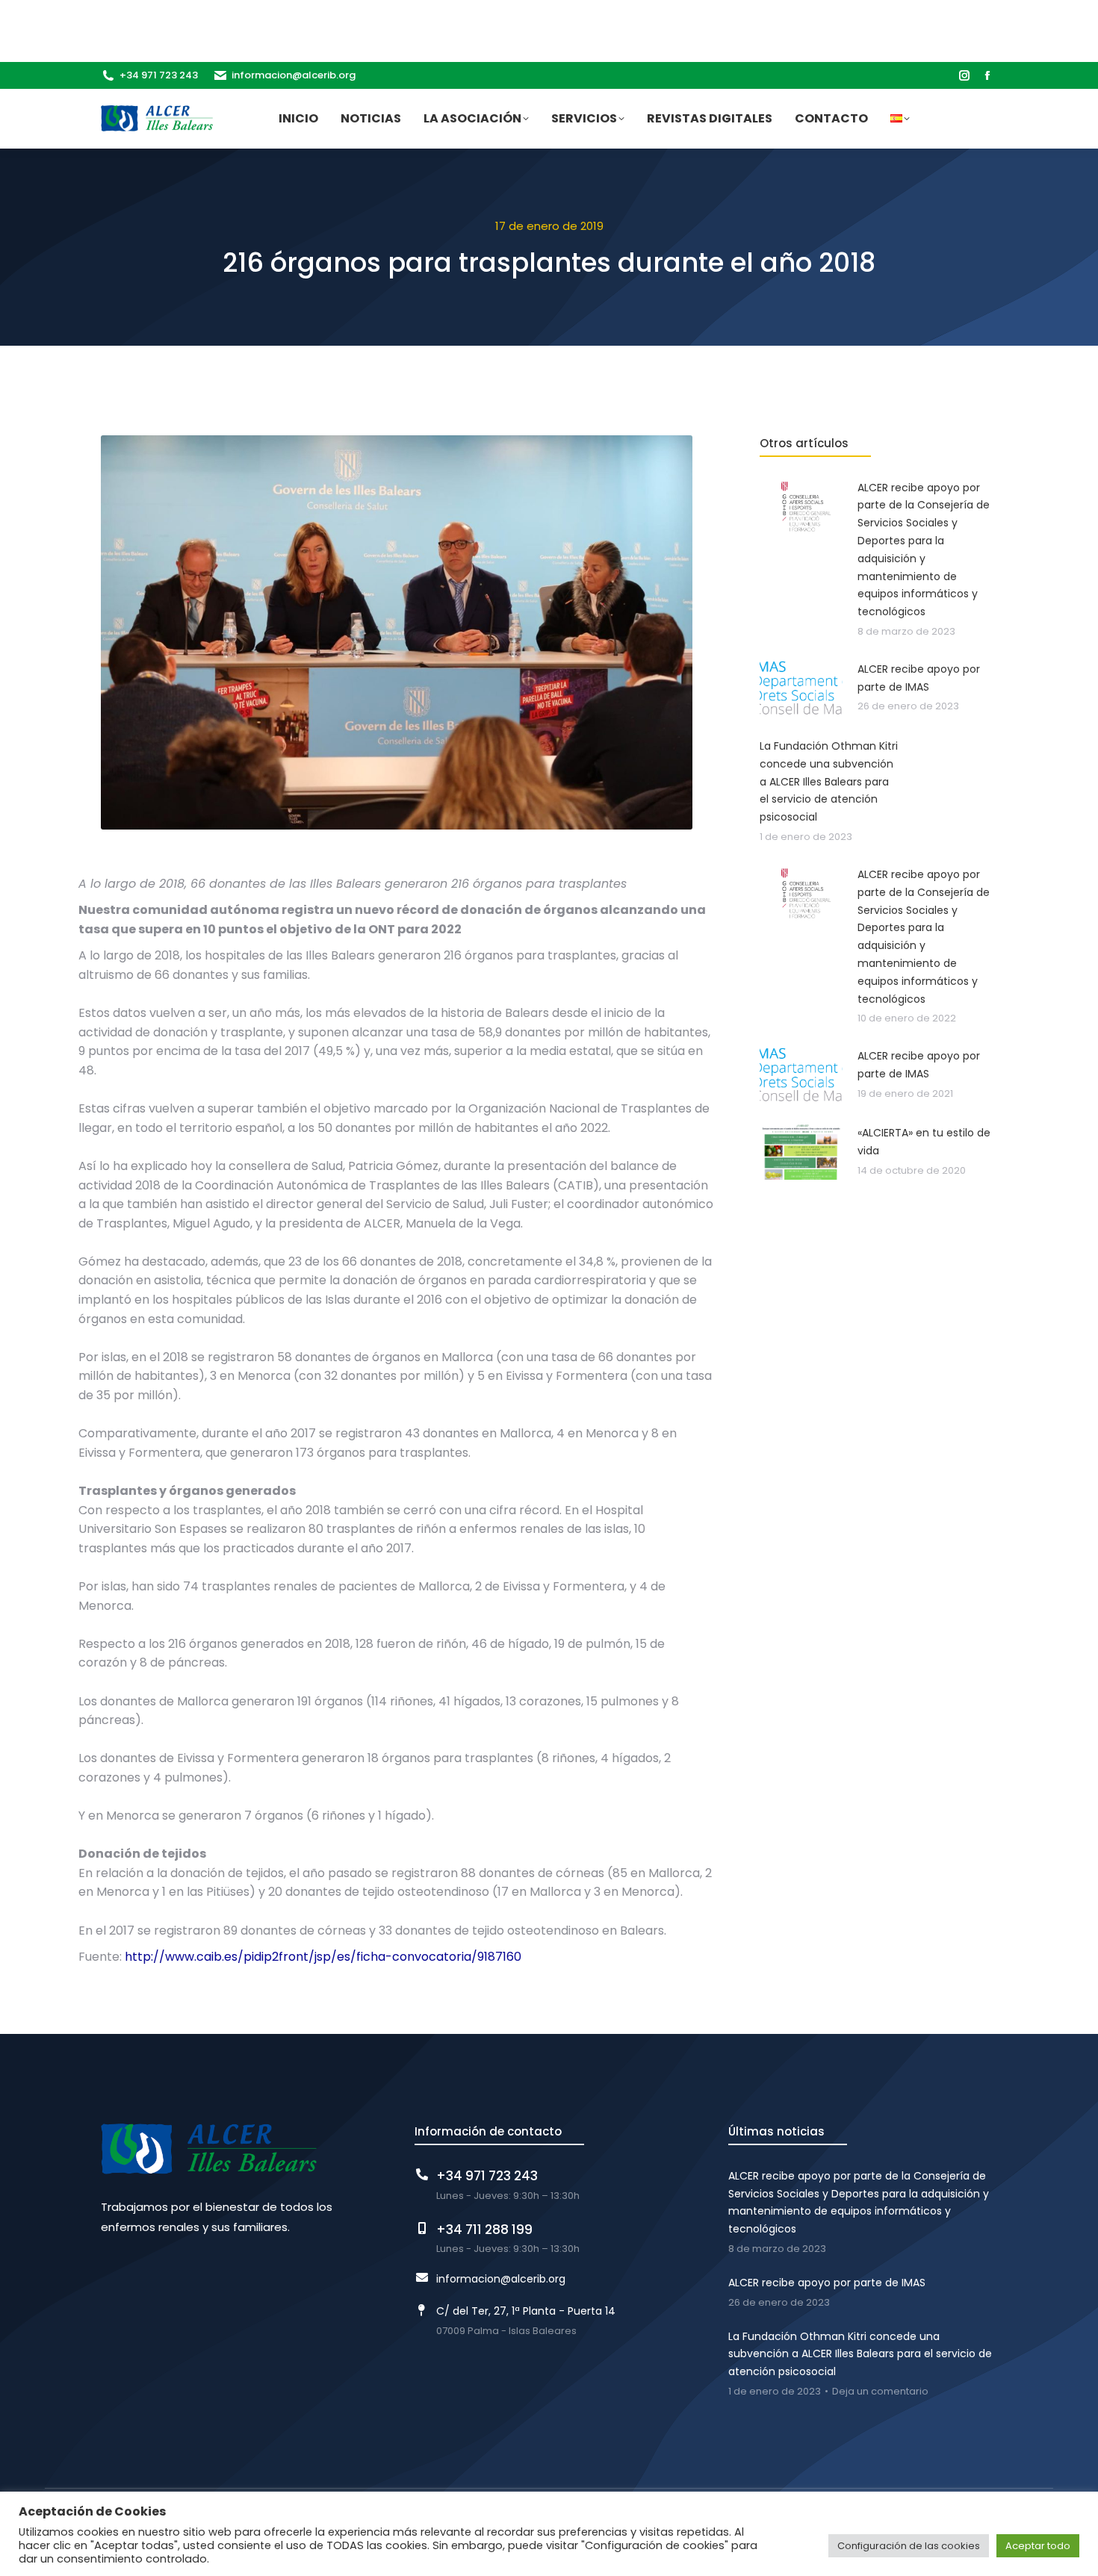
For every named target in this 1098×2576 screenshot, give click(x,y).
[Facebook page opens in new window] (987, 75)
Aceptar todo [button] (1038, 2546)
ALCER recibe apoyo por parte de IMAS (827, 2283)
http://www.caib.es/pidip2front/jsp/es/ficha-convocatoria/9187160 (323, 1957)
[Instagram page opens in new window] (964, 75)
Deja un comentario (880, 2392)
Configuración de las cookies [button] (909, 2546)
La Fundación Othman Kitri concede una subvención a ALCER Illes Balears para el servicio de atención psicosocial (860, 2354)
